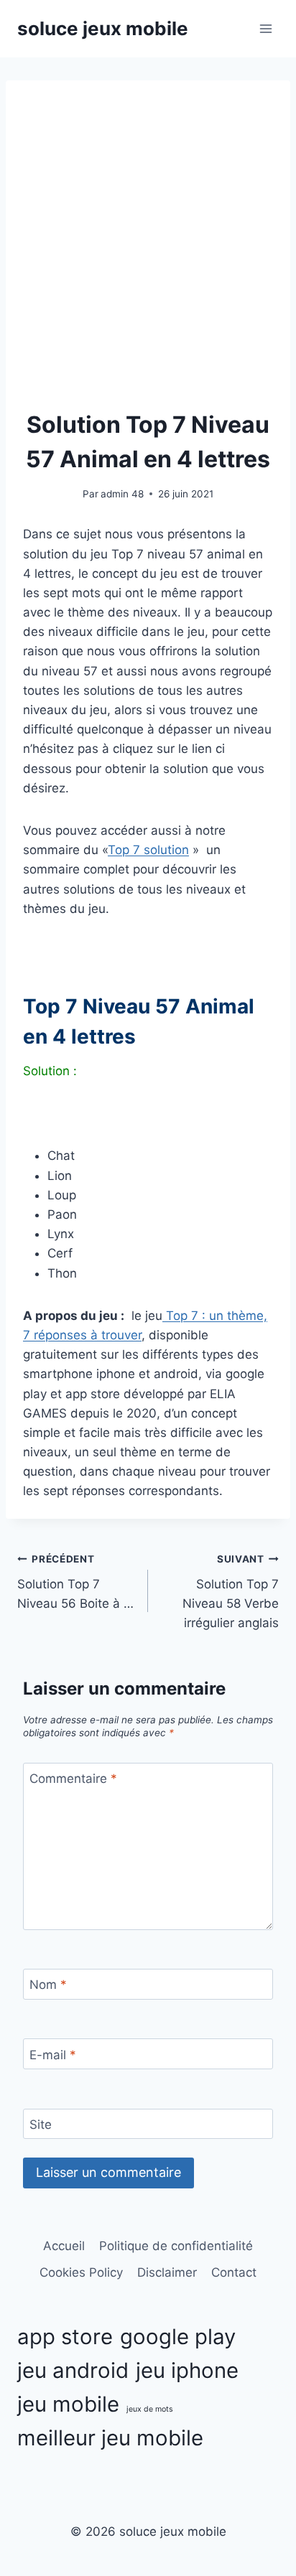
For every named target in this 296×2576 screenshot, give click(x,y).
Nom (48, 1985)
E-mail (53, 2054)
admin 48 (122, 494)
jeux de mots (150, 2409)
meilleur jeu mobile (110, 2438)
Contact (234, 2272)
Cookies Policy (81, 2272)
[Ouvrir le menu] (265, 28)
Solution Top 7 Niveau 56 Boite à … (75, 1582)
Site (41, 2125)
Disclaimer (167, 2272)
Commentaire (73, 1779)
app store (65, 2337)
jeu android (73, 2370)
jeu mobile (68, 2404)
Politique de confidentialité (176, 2246)
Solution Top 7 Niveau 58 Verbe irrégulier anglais (231, 1592)
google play (178, 2337)
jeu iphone (187, 2370)
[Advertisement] (148, 253)
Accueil (64, 2246)
